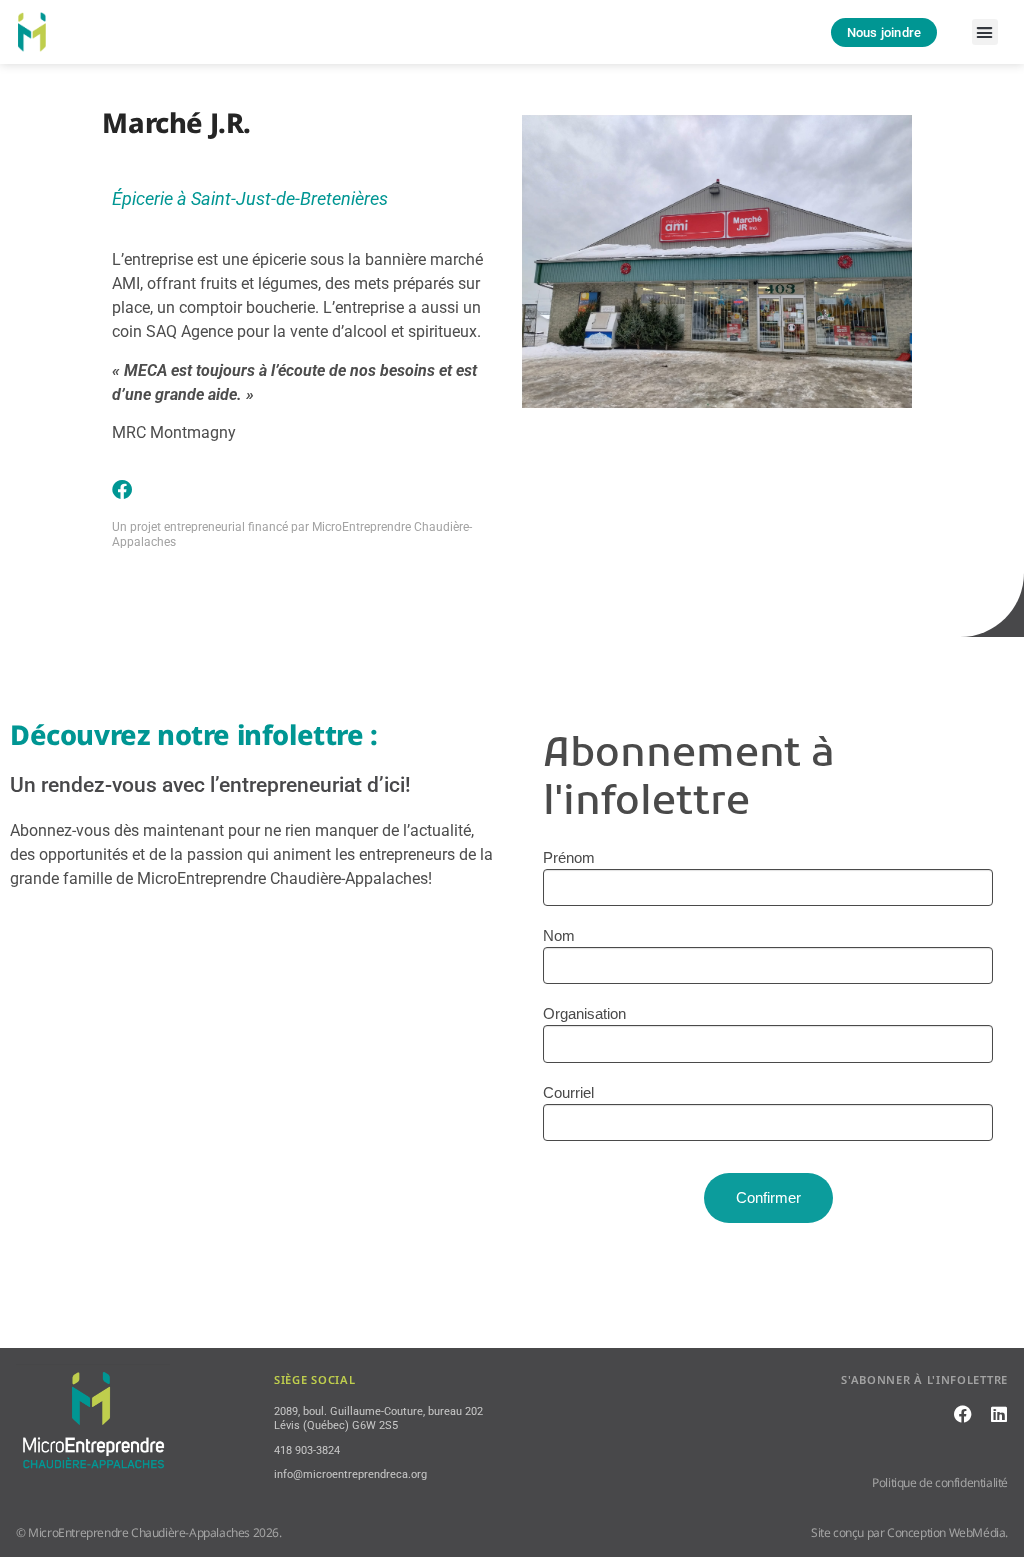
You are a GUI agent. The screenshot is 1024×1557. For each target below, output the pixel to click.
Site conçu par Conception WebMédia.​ (909, 1532)
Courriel (568, 1092)
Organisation (584, 1013)
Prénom (569, 857)
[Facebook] (122, 490)
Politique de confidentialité (940, 1482)
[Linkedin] (999, 1414)
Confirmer (768, 1197)
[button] (985, 32)
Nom (559, 935)
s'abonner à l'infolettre (924, 1379)
